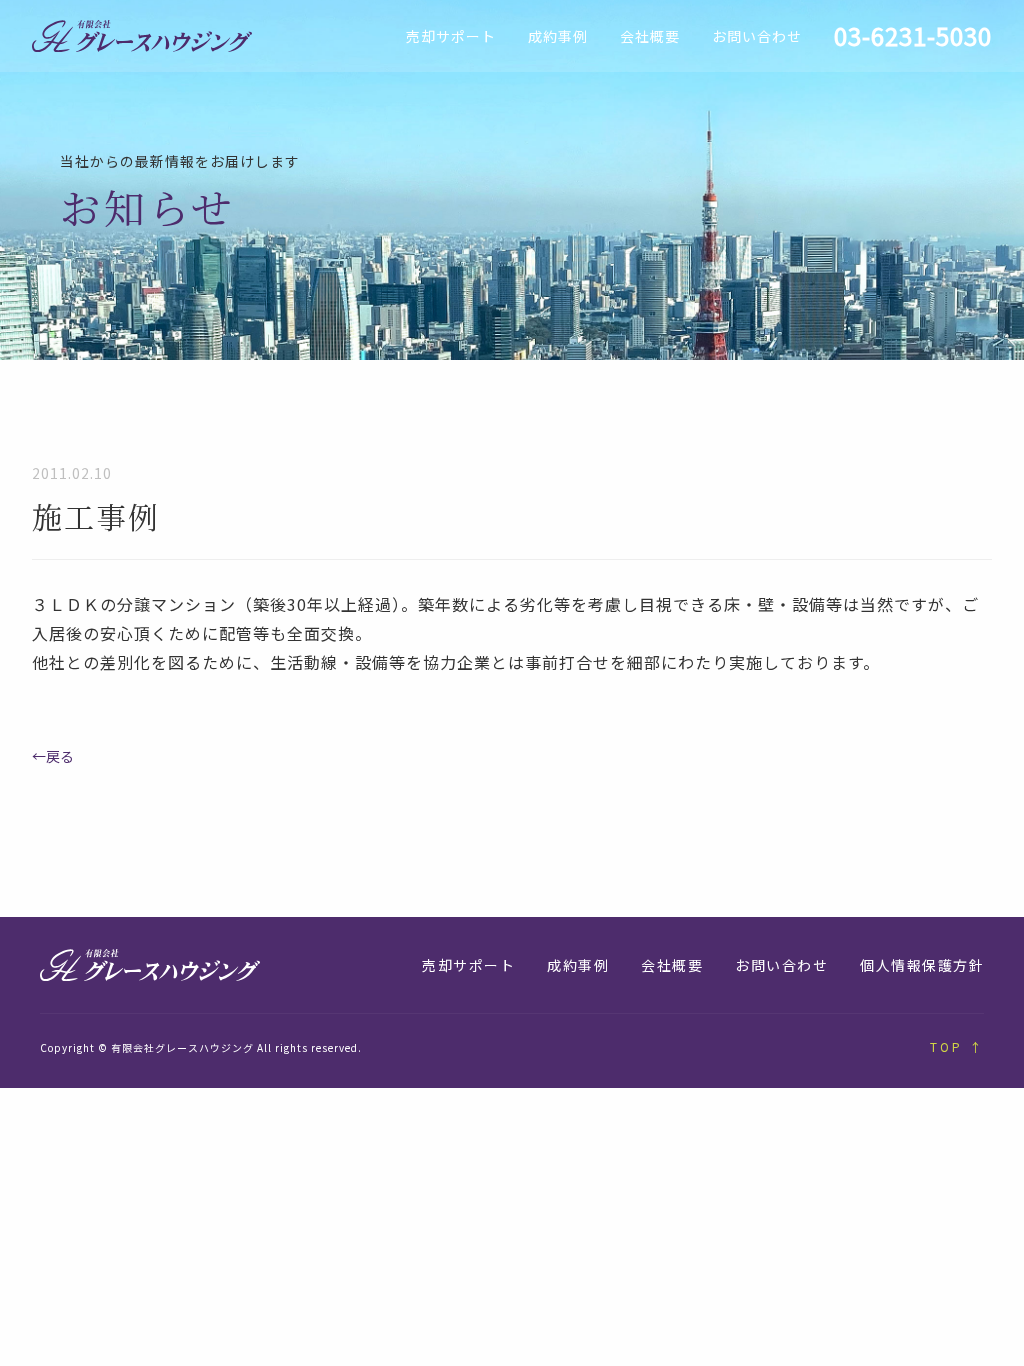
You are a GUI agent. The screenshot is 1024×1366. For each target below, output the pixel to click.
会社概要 (650, 36)
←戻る (53, 756)
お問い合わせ (757, 36)
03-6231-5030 (913, 35)
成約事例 (558, 36)
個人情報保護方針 (922, 965)
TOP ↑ (957, 1046)
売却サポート (451, 36)
